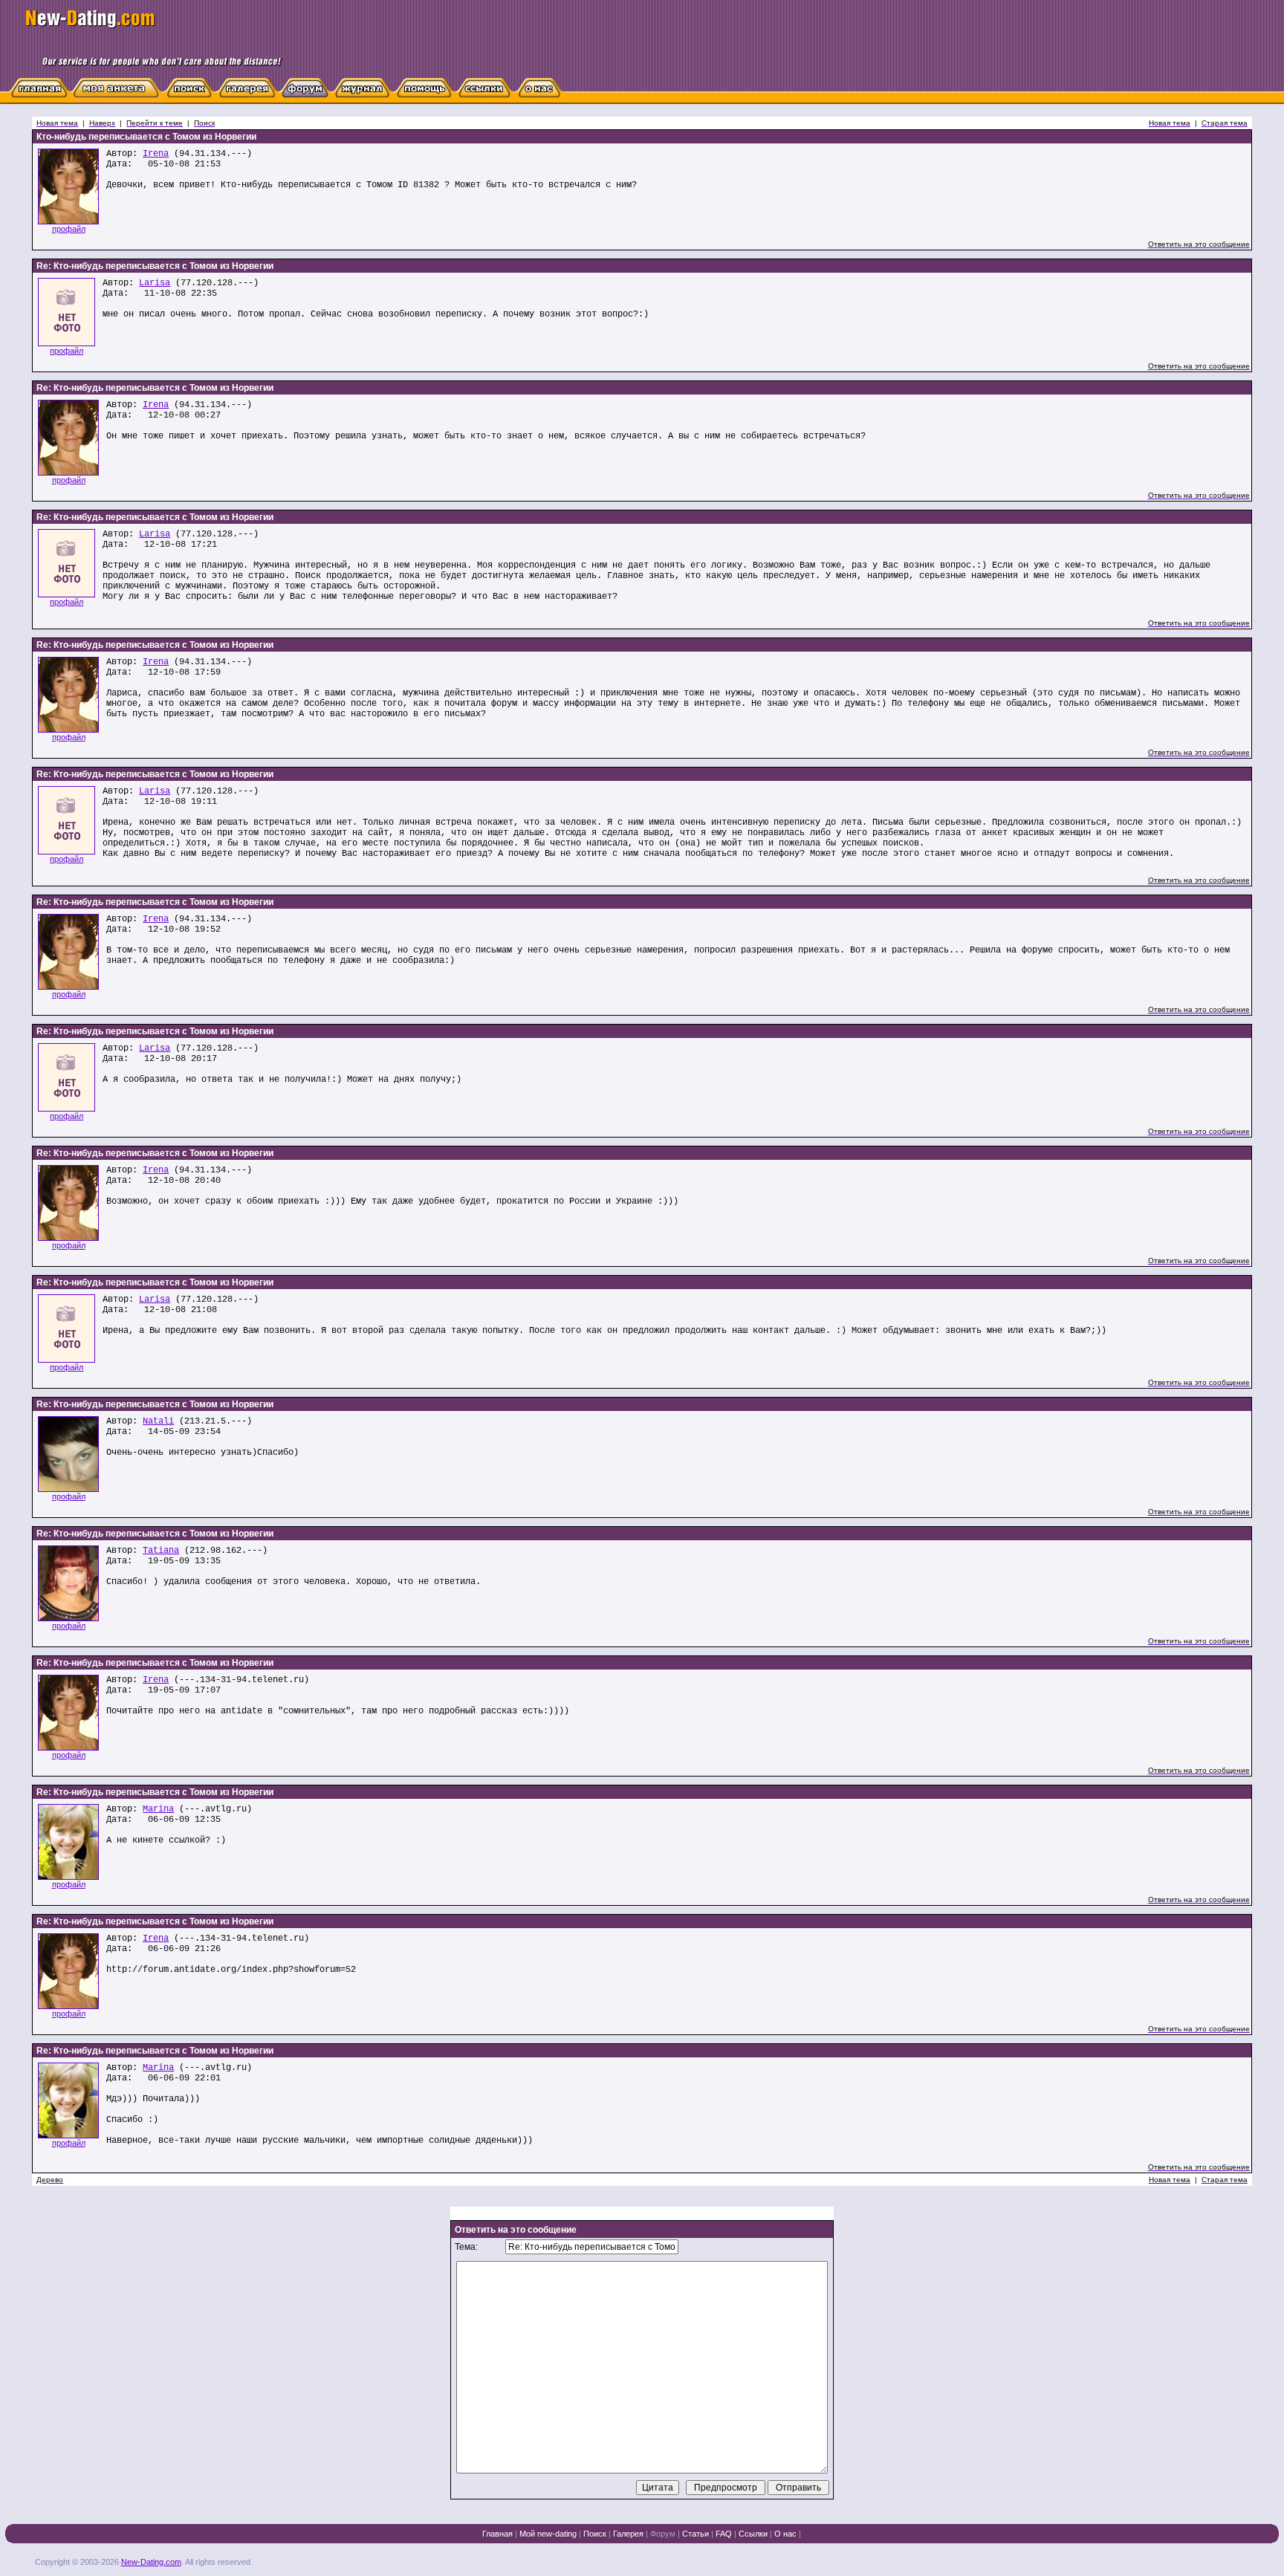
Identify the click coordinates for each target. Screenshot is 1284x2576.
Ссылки (753, 2534)
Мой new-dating (548, 2534)
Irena (156, 154)
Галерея (628, 2534)
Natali (158, 1421)
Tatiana (161, 1551)
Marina (158, 1809)
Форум (663, 2534)
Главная (497, 2534)
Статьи (695, 2534)
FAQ (724, 2534)
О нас (785, 2534)
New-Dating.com (151, 2562)
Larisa (155, 283)
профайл (69, 229)
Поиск (595, 2534)
